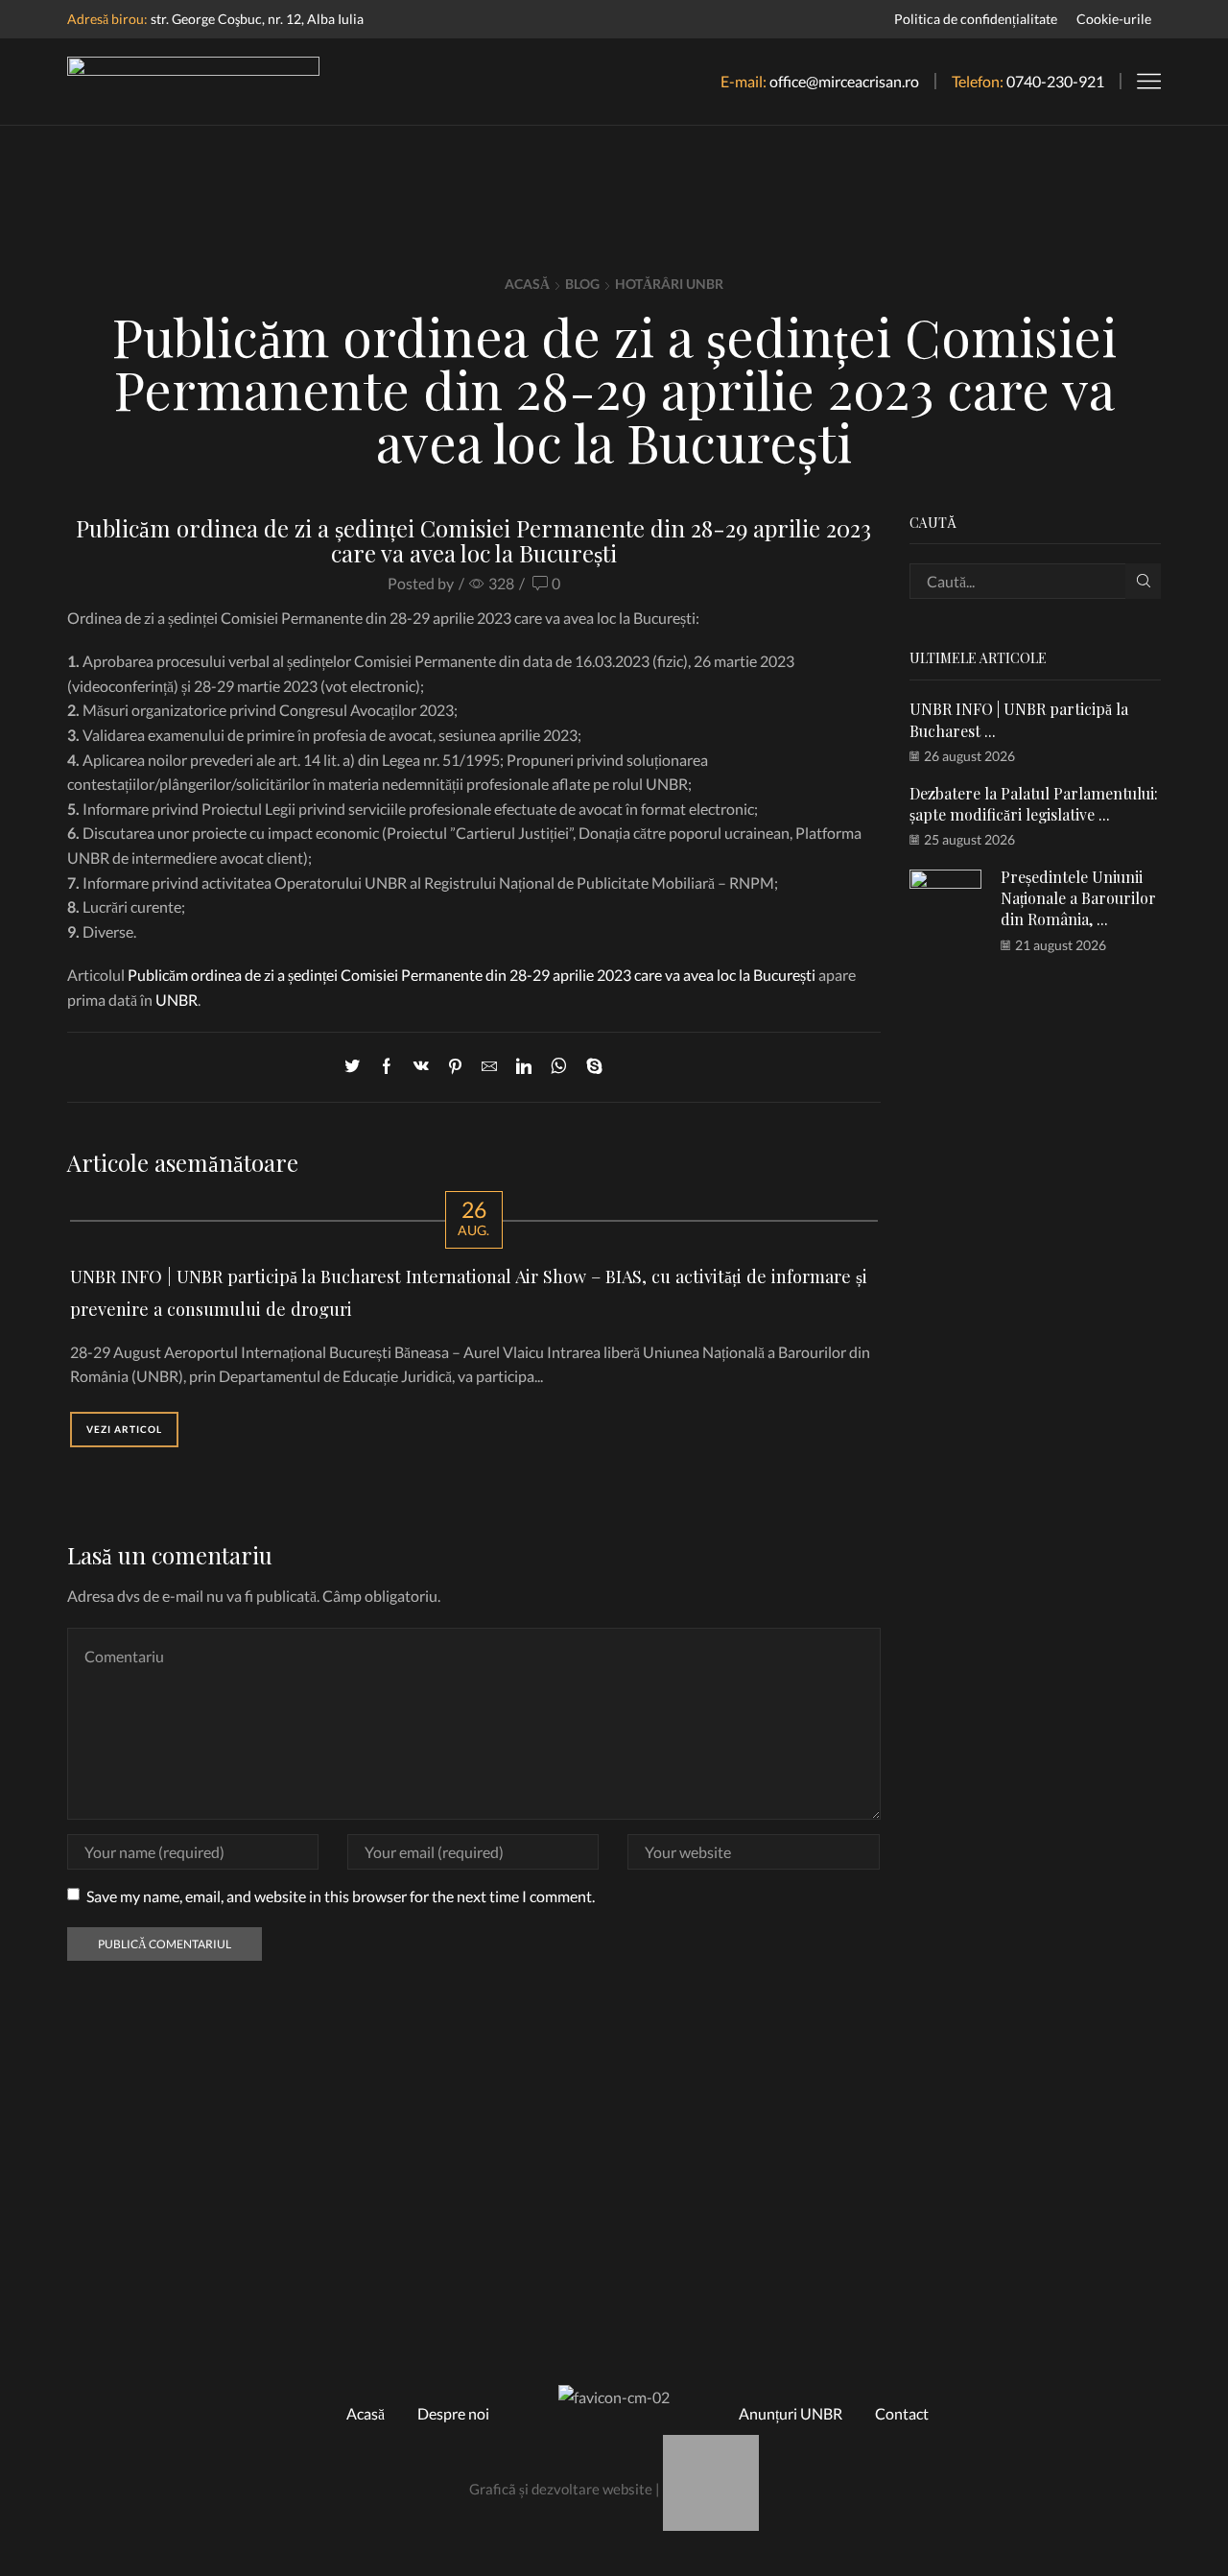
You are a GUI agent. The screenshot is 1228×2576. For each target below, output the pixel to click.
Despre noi (453, 2413)
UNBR (177, 1000)
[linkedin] (524, 1067)
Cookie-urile (1114, 19)
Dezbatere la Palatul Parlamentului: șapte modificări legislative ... (1034, 804)
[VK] (421, 1067)
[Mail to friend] (489, 1067)
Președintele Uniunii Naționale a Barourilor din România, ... (1078, 898)
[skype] (590, 1067)
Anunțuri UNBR (791, 2413)
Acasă (527, 284)
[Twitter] (357, 1067)
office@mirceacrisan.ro (844, 81)
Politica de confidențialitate (976, 19)
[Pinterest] (455, 1067)
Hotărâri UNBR (669, 284)
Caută (1143, 581)
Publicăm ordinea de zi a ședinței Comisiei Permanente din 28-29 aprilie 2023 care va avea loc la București (472, 975)
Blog (582, 284)
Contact (902, 2413)
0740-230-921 (1055, 81)
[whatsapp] (559, 1067)
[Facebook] (387, 1067)
